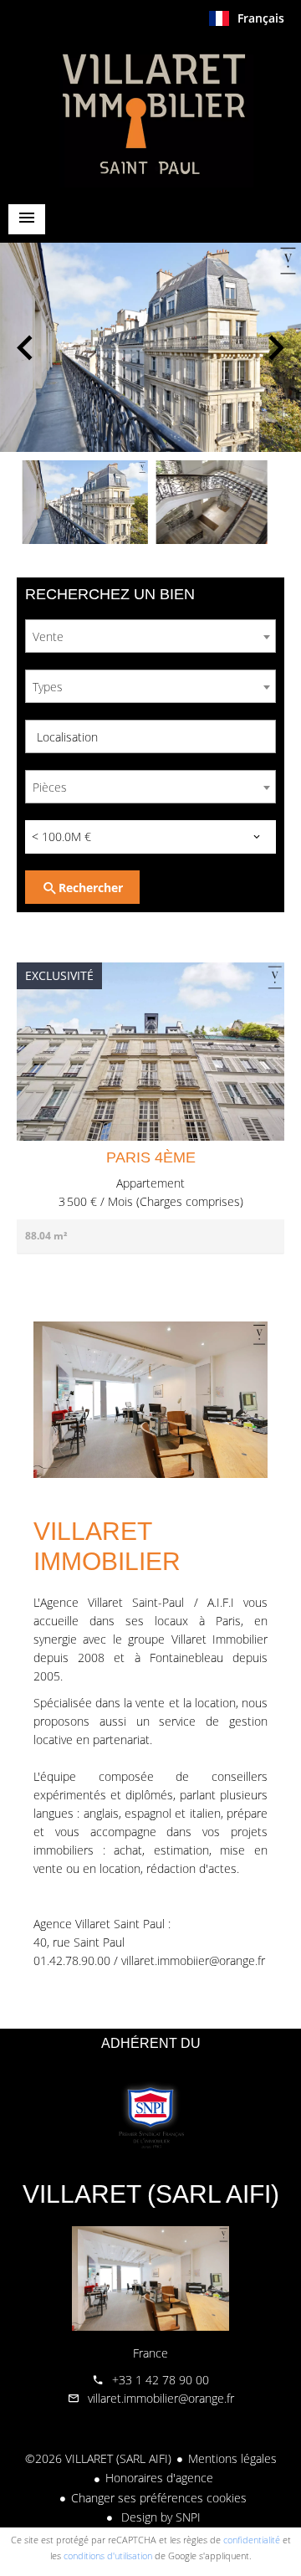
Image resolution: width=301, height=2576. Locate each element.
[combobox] (150, 636)
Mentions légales (232, 2458)
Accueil (150, 112)
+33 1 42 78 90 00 (161, 2380)
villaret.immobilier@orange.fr (161, 2398)
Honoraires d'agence (159, 2478)
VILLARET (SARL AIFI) (151, 2194)
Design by (159, 2517)
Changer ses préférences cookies (159, 2498)
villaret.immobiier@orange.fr (193, 1960)
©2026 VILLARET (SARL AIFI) (98, 2458)
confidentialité (252, 2540)
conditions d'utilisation (108, 2555)
